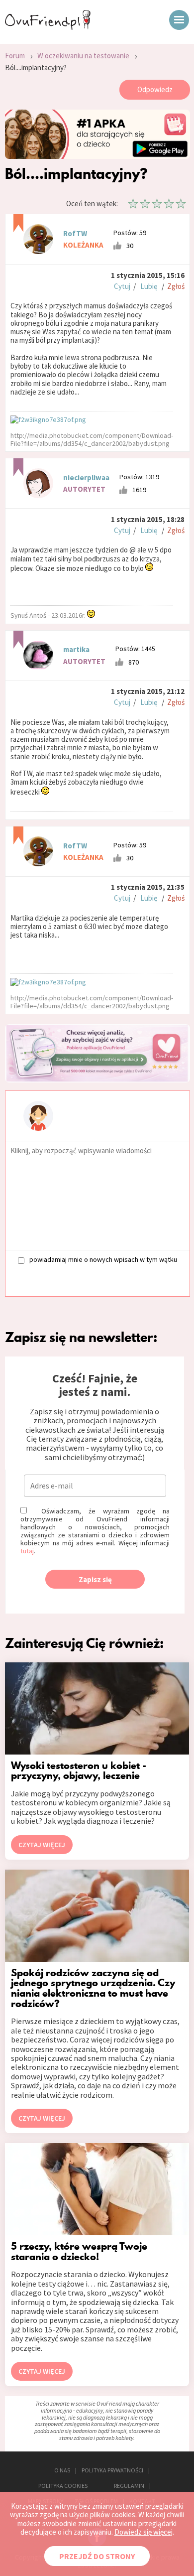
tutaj (27, 1551)
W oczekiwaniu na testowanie (83, 56)
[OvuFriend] (48, 27)
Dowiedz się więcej (144, 2532)
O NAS (62, 2470)
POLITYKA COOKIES (63, 2486)
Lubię (149, 286)
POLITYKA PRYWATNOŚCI (112, 2470)
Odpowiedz (155, 89)
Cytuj (122, 286)
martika (76, 649)
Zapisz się (95, 1579)
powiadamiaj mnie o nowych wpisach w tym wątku (103, 1260)
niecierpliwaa (86, 477)
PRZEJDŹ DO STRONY (97, 2556)
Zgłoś (176, 286)
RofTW (75, 233)
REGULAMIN (129, 2486)
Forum (15, 56)
